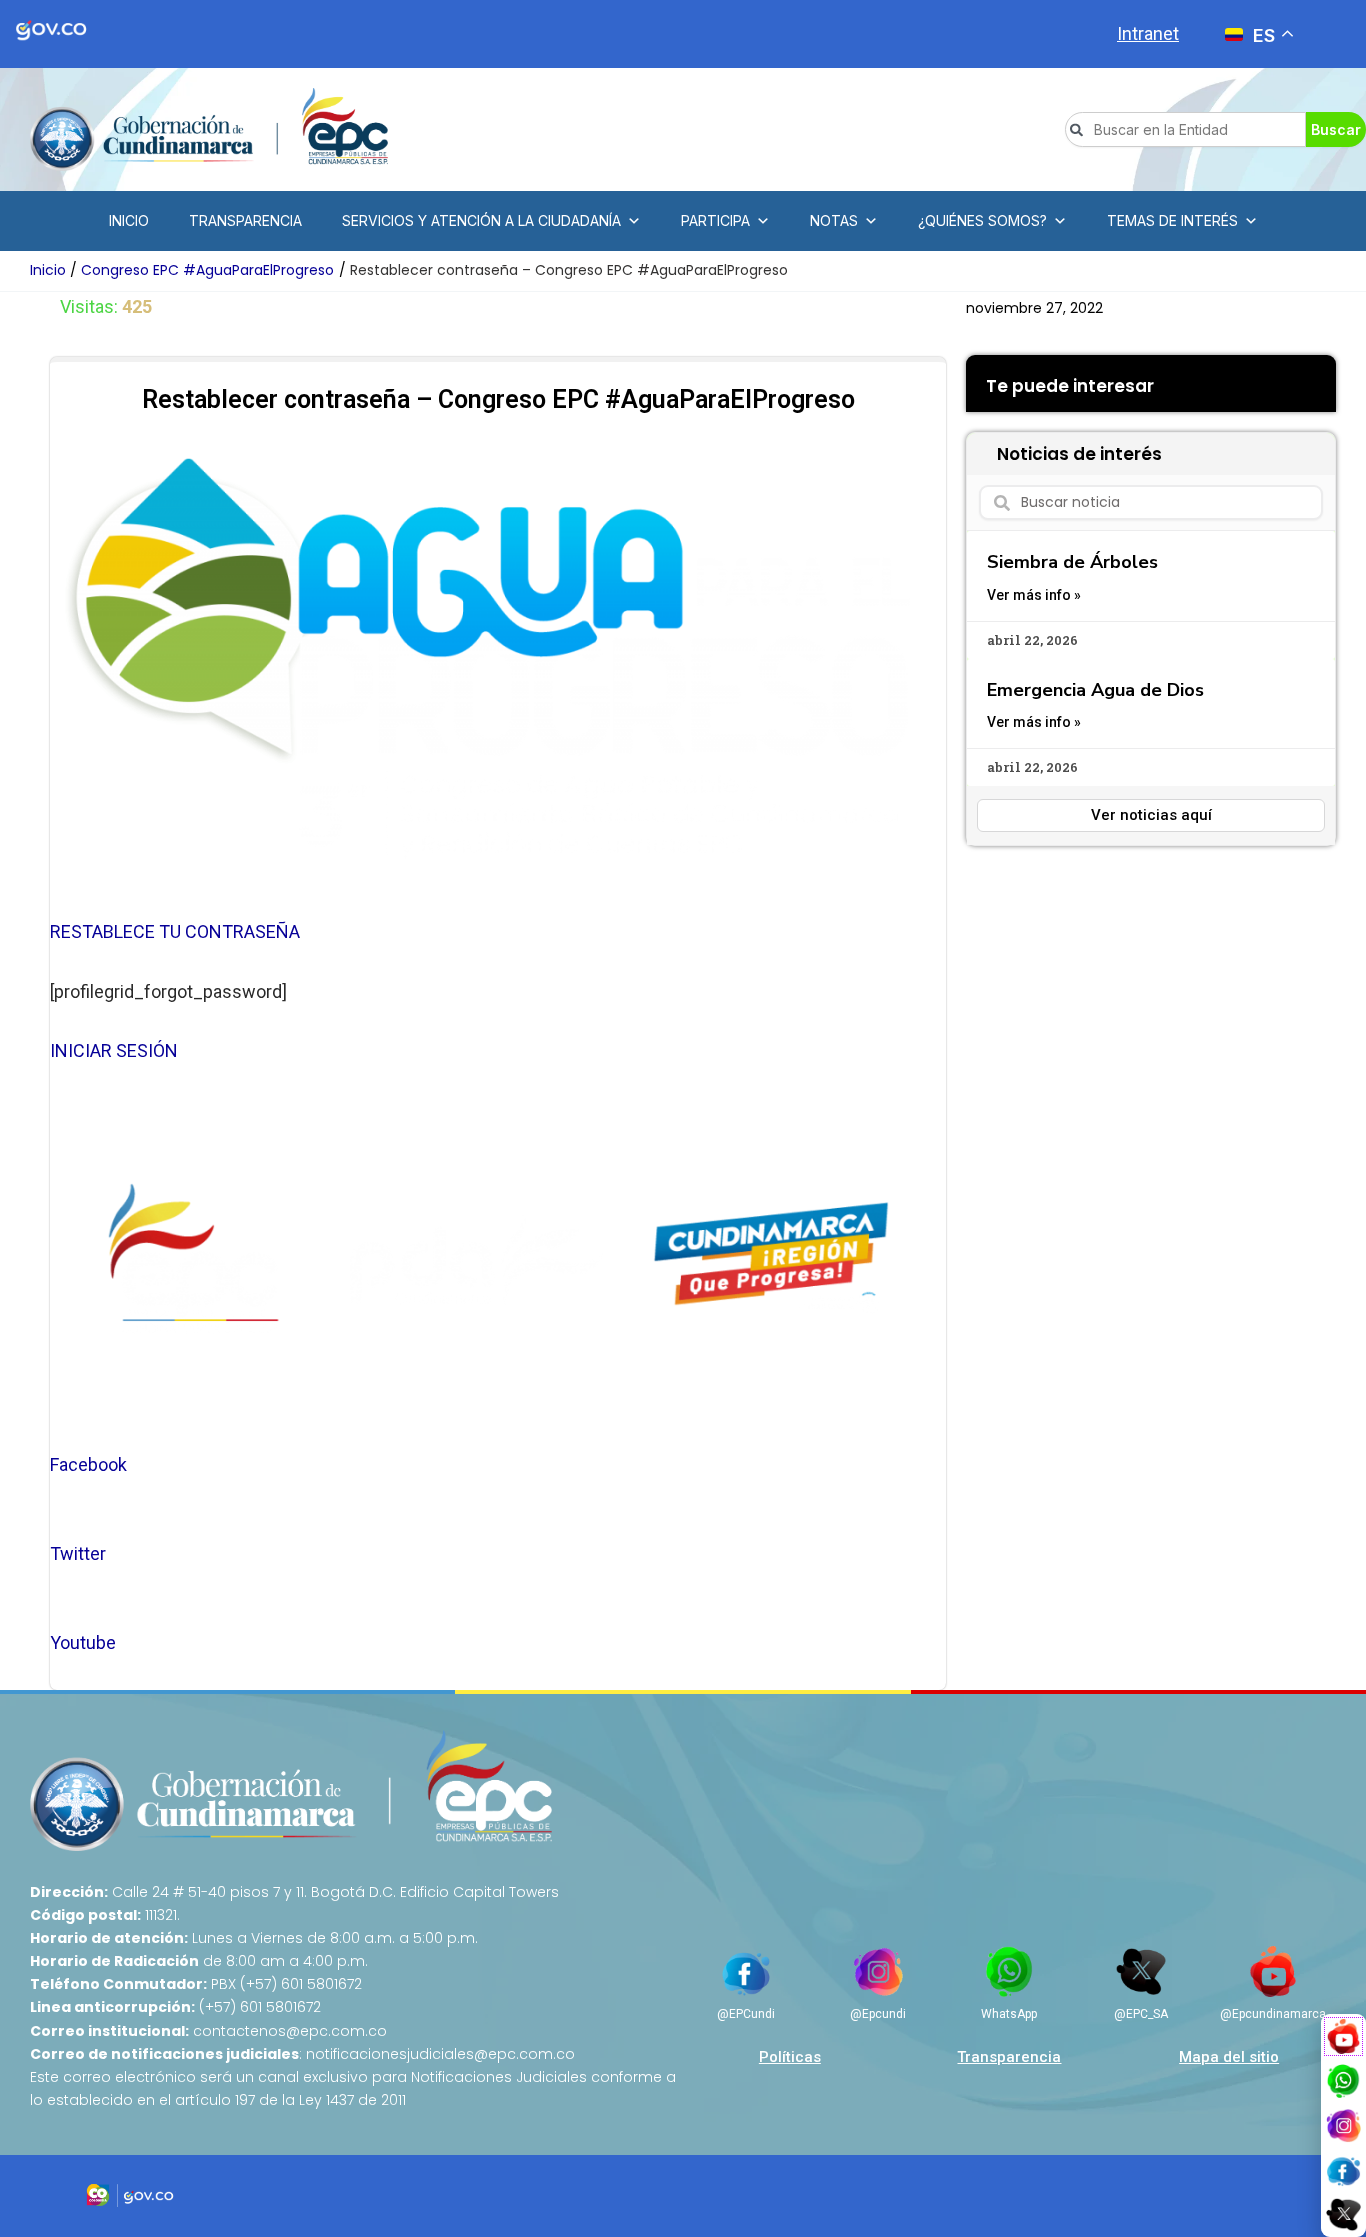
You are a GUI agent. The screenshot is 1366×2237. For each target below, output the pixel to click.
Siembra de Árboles (1072, 562)
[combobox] (1185, 129)
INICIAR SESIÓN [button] (114, 1050)
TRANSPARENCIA (245, 220)
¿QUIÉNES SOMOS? (982, 220)
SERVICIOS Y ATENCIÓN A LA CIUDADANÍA (481, 220)
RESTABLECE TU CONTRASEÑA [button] (175, 931)
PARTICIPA (715, 220)
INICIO (129, 220)
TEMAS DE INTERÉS (1172, 220)
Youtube (83, 1642)
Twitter (78, 1553)
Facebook (88, 1464)
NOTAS (834, 220)
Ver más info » (1034, 595)
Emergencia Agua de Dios (1095, 690)
